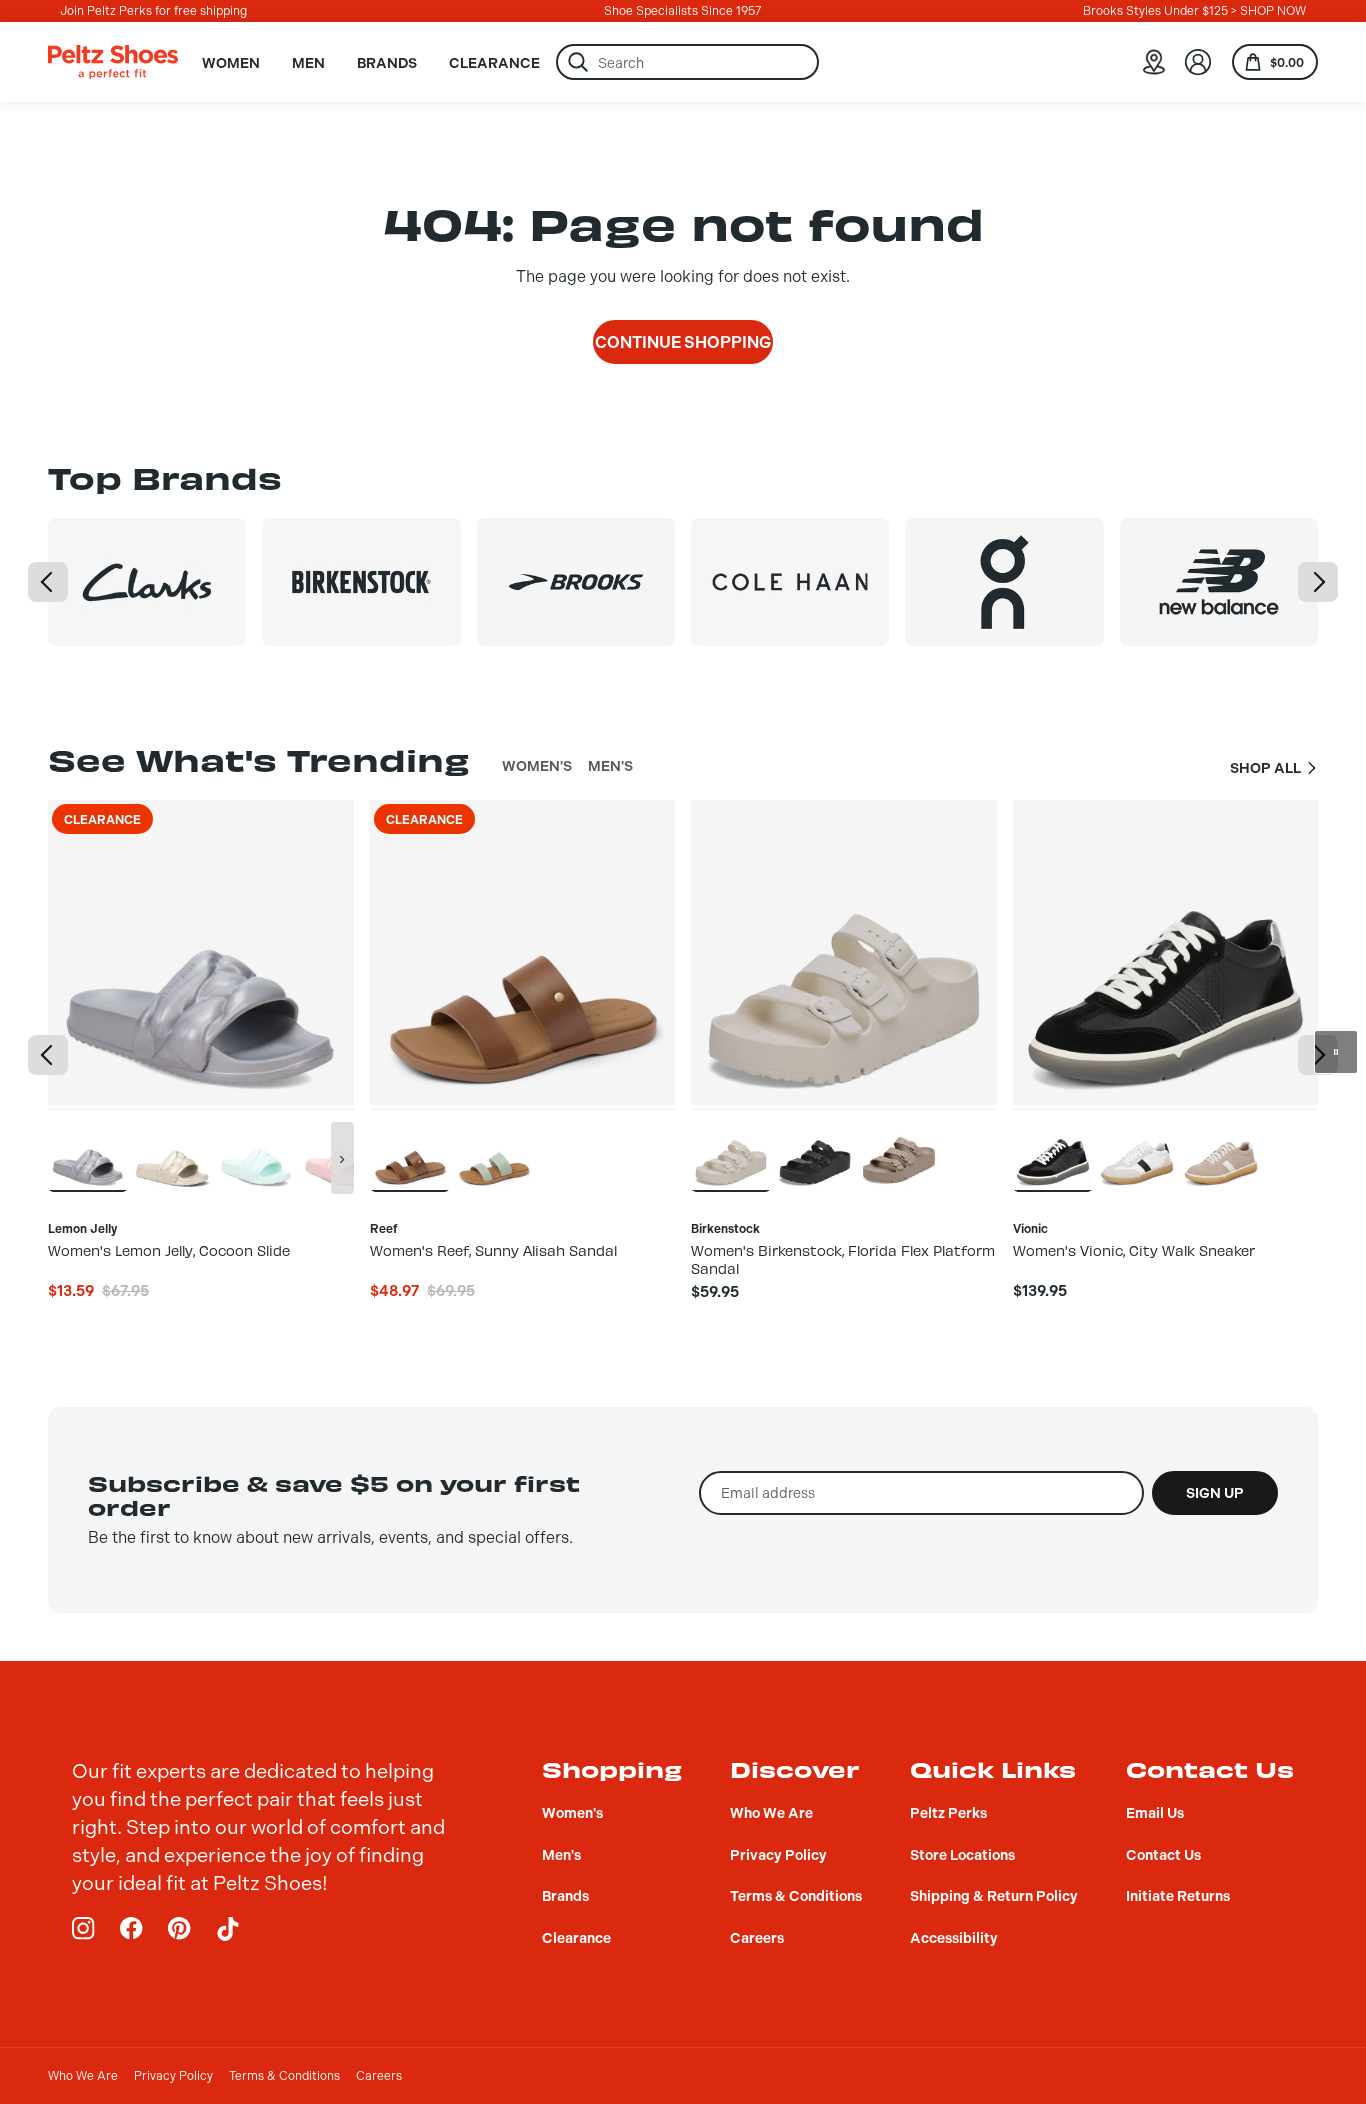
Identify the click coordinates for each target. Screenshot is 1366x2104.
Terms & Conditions (284, 2076)
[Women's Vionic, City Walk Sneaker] (1053, 1150)
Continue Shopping (683, 342)
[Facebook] (132, 1929)
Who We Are (83, 2076)
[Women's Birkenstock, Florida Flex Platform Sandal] (731, 1150)
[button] (48, 582)
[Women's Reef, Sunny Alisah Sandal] (410, 1150)
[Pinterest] (180, 1929)
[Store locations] (1154, 62)
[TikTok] (228, 1929)
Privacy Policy (173, 2076)
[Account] (1198, 62)
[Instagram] (84, 1929)
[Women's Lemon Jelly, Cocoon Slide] (88, 1150)
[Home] (113, 62)
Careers (379, 2076)
